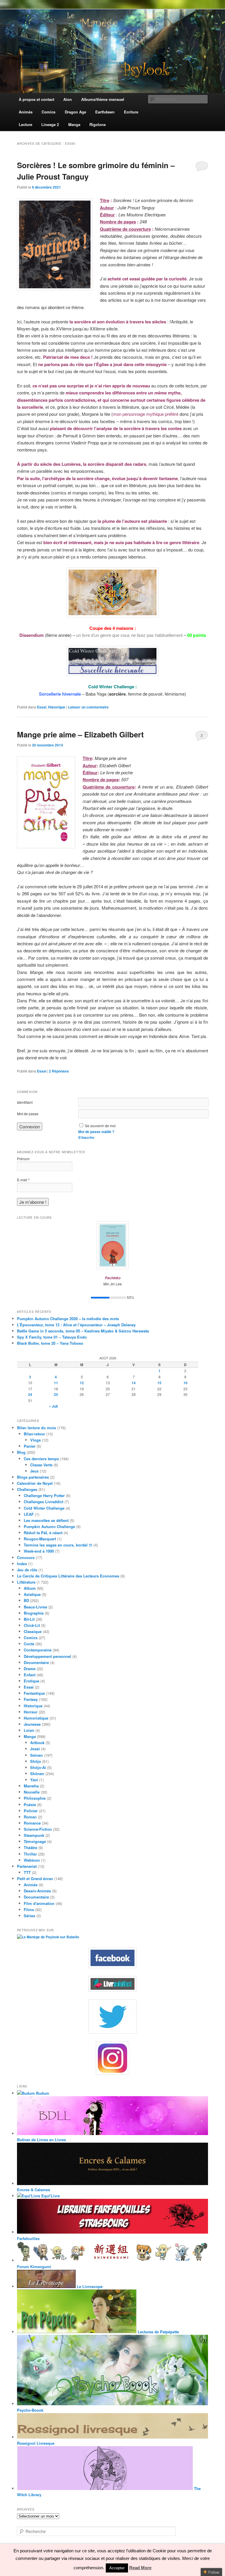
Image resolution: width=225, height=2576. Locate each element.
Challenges (27, 1489)
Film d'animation (39, 1903)
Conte (29, 1644)
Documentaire (36, 1662)
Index (22, 1564)
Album (30, 1588)
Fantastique (34, 1693)
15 (159, 1383)
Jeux (34, 1471)
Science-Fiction (38, 1829)
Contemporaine (38, 1650)
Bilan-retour (34, 1434)
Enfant (30, 1675)
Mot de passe (28, 1114)
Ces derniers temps (41, 1459)
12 (82, 1383)
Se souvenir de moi (100, 1126)
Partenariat (27, 1866)
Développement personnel (47, 1656)
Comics (31, 1638)
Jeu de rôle (27, 1570)
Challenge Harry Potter (44, 1495)
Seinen (36, 1755)
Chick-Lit (32, 1625)
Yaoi (34, 1780)
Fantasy (31, 1699)
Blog (21, 1452)
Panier (30, 1446)
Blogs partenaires (33, 1477)
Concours (26, 1557)
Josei (35, 1749)
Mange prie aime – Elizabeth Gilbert (80, 734)
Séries (29, 1916)
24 (30, 1394)
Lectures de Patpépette (158, 2332)
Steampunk (34, 1835)
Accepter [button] (117, 2568)
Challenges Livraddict (44, 1502)
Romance (32, 1823)
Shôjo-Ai (38, 1767)
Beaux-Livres (35, 1607)
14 (134, 1383)
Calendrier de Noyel (35, 1483)
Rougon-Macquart (40, 1539)
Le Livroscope (89, 2286)
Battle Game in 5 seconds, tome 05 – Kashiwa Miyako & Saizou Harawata (83, 1331)
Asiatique (32, 1594)
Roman (30, 1817)
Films (29, 1909)
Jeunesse (32, 1724)
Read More (140, 2568)
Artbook (37, 1743)
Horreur (31, 1712)
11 (56, 1383)
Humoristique (36, 1718)
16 (185, 1383)
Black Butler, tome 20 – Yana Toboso (50, 1343)
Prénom (23, 1159)
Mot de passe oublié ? (96, 1132)
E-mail (23, 1180)
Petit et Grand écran (35, 1878)
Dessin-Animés (37, 1891)
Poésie (30, 1805)
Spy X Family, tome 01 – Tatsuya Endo (52, 1337)
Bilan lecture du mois (36, 1428)
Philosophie (35, 1798)
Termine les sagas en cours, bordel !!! (58, 1545)
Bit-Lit (29, 1619)
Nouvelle (32, 1792)
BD (26, 1600)
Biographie (34, 1613)
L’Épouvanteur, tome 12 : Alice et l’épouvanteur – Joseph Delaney (76, 1325)
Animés (31, 1885)
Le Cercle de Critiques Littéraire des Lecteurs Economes (68, 1576)
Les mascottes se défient (46, 1520)
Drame (30, 1669)
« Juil (53, 1406)
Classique (33, 1631)
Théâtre (30, 1847)
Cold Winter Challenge (44, 1508)
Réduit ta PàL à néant (43, 1533)
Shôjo (36, 1761)
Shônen (37, 1774)
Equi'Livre (50, 2196)
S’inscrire (86, 1137)
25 (56, 1394)
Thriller (30, 1854)
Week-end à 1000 (39, 1551)
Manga (30, 1736)
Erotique (31, 1681)
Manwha (31, 1786)
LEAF (29, 1514)
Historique (57, 707)
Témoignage (35, 1841)
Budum (42, 2093)
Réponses (59, 1071)
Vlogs (35, 1440)
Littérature (26, 1582)
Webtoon (32, 1860)
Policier (31, 1811)
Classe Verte (41, 1465)
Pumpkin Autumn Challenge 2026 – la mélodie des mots (68, 1319)
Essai (42, 707)
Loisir (29, 1730)
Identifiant (25, 1102)
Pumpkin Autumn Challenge (49, 1526)
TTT (27, 1872)
